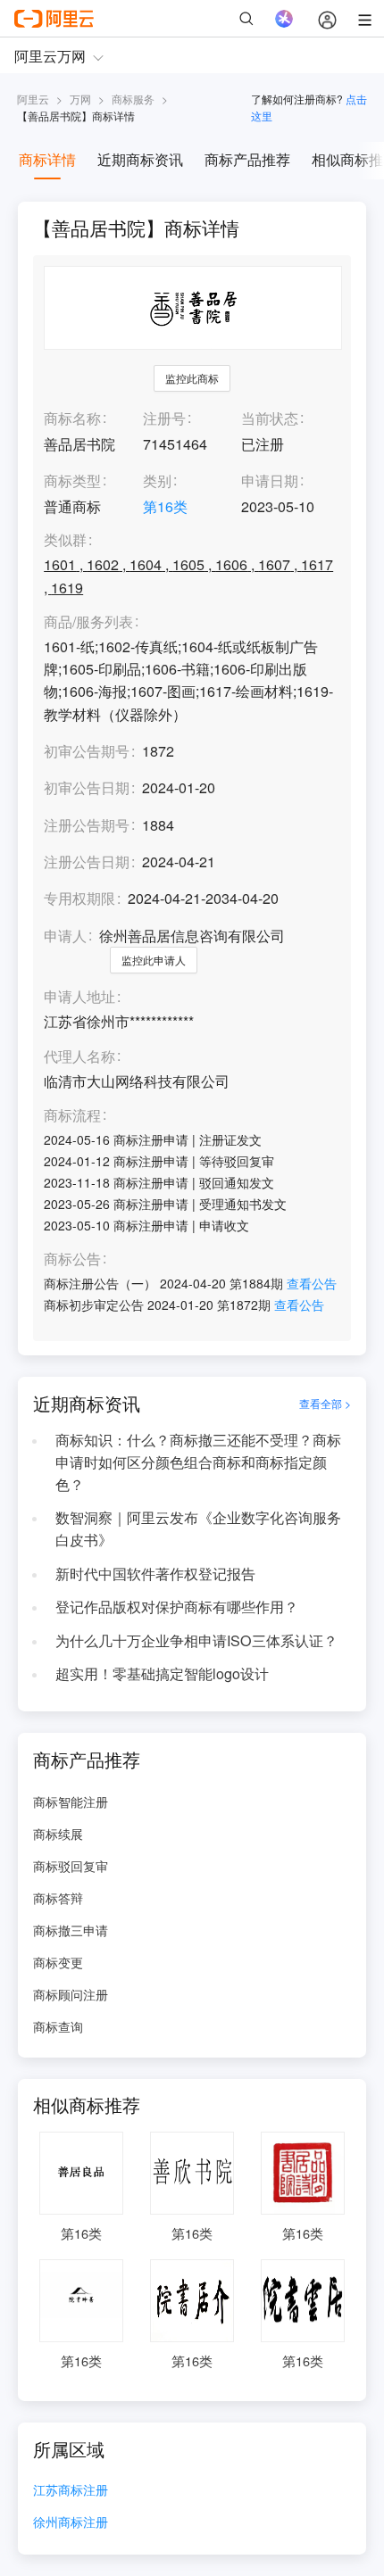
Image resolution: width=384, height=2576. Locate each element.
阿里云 (33, 99)
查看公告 (312, 1283)
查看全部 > (325, 1404)
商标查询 (58, 2026)
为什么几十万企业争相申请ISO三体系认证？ (196, 1640)
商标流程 (72, 1116)
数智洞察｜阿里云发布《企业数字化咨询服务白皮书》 (198, 1528)
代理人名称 (79, 1057)
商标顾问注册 (71, 1994)
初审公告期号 (87, 751)
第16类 (165, 506)
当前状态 (270, 418)
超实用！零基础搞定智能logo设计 (162, 1673)
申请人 (65, 936)
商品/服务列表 (88, 622)
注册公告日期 (87, 861)
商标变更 (58, 1962)
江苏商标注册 (71, 2491)
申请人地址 (79, 997)
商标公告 (72, 1259)
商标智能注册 (71, 1802)
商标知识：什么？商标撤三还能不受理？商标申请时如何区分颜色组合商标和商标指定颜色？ (198, 1462)
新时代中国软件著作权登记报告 (155, 1574)
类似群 (65, 540)
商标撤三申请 (71, 1930)
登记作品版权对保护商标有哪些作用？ (177, 1607)
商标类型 (72, 480)
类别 (157, 480)
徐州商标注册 (71, 2523)
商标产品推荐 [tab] (247, 159)
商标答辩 (58, 1898)
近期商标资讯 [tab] (140, 159)
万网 (80, 99)
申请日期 (270, 480)
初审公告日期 (87, 787)
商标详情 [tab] (47, 159)
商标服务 (133, 99)
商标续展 (58, 1834)
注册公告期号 (87, 825)
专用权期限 (79, 898)
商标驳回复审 (71, 1866)
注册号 (164, 418)
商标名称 (72, 418)
